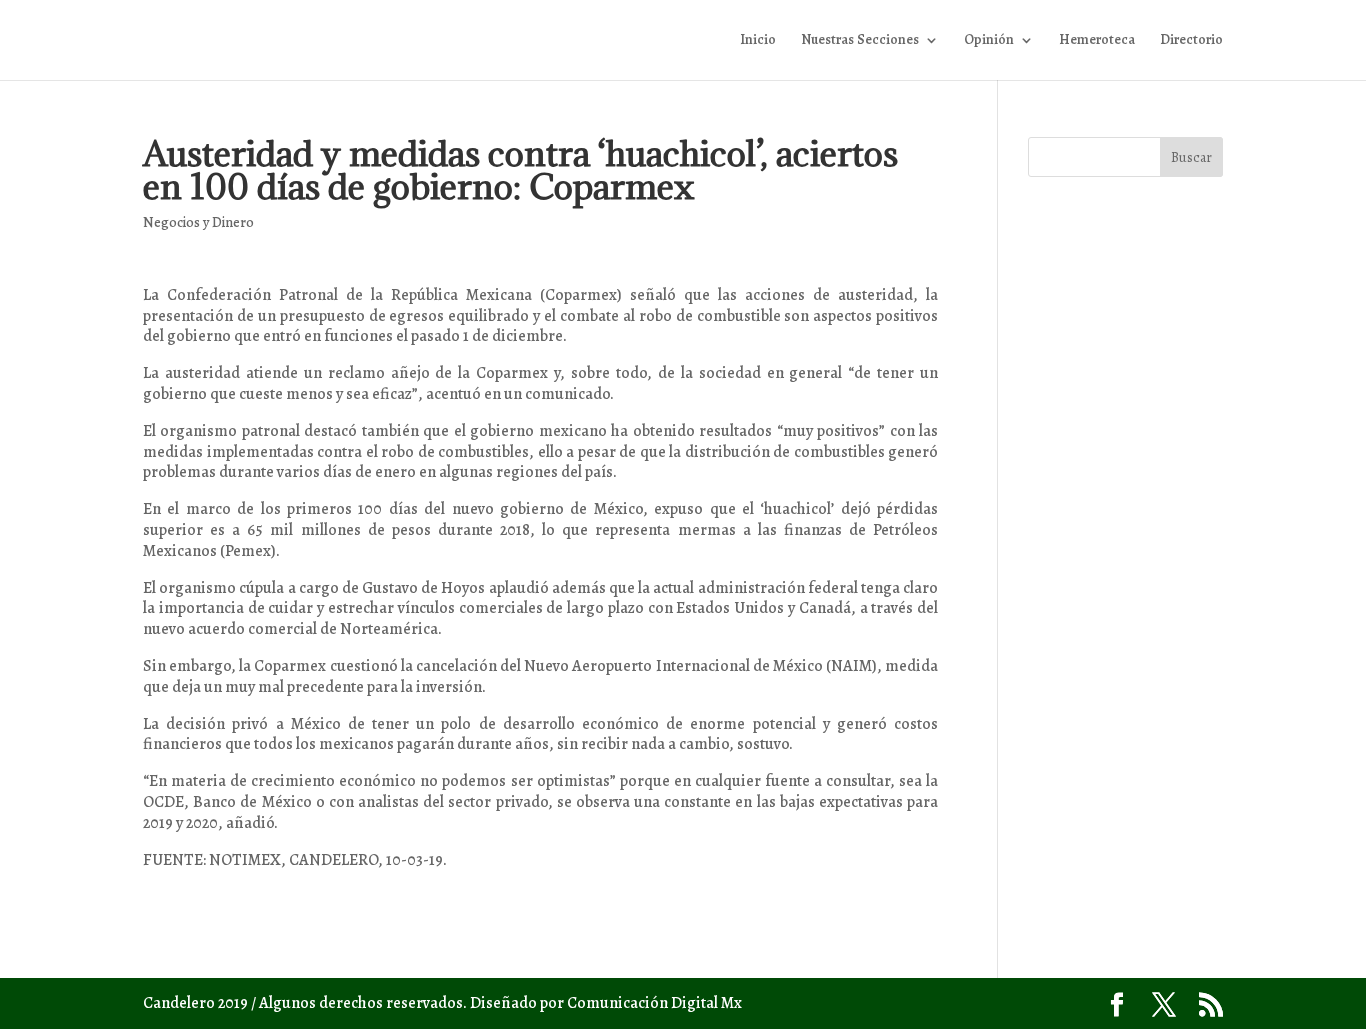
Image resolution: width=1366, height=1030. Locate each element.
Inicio (758, 41)
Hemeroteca (1097, 41)
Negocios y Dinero (198, 222)
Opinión (989, 41)
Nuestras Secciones (860, 41)
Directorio (1191, 41)
